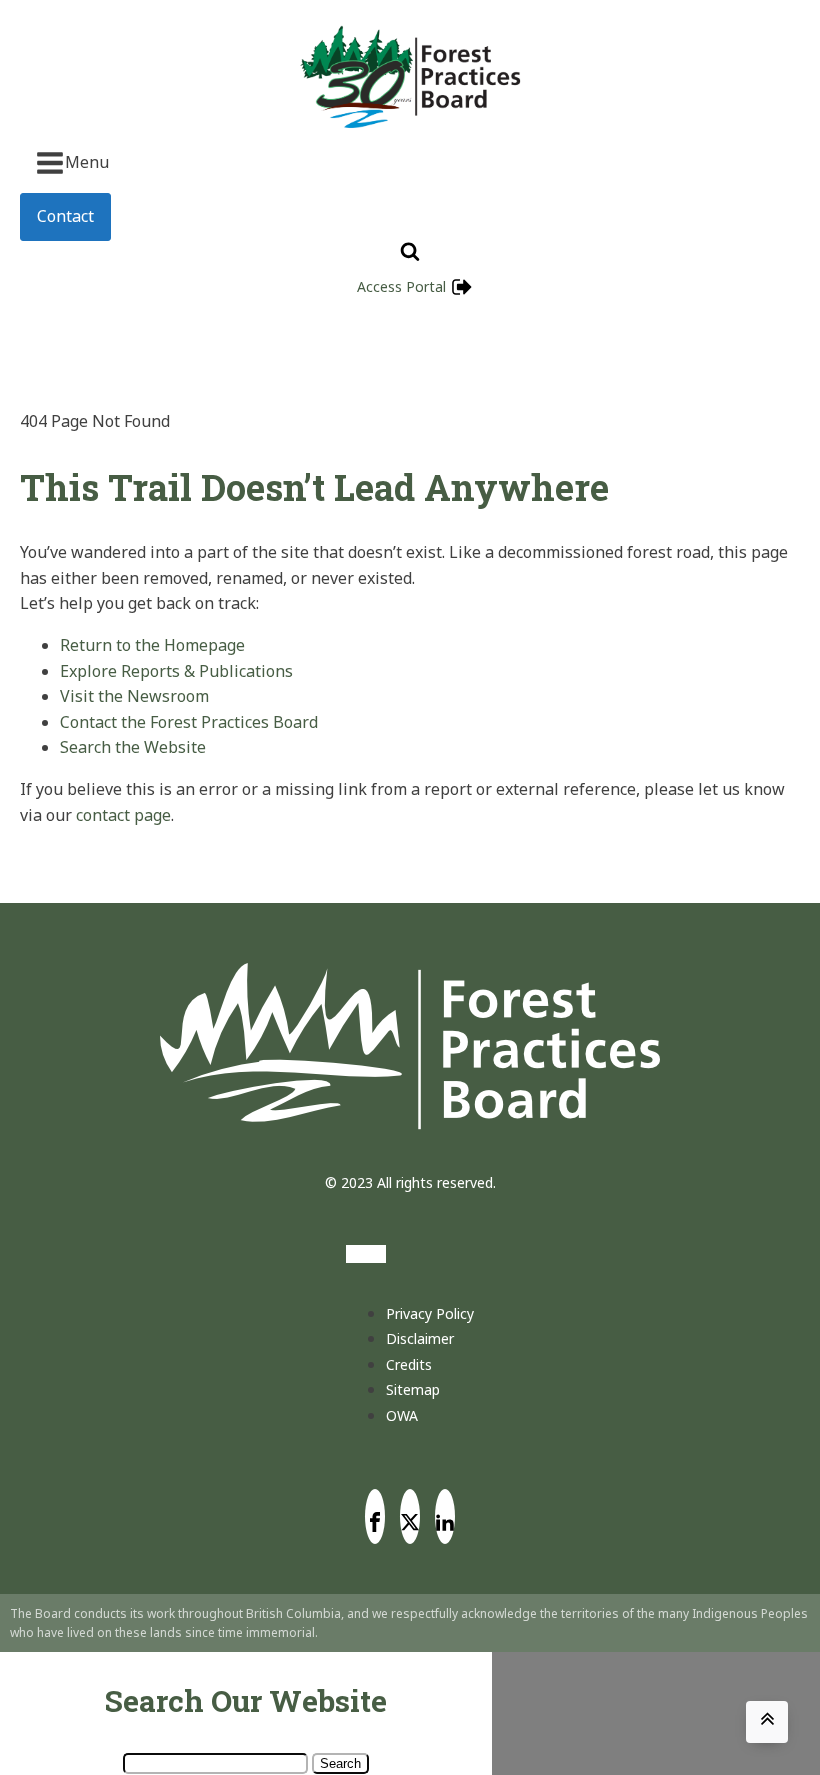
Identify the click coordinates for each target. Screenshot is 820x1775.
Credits (409, 1364)
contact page (123, 815)
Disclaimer (420, 1338)
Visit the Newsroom (134, 696)
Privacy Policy (430, 1313)
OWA (402, 1415)
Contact (65, 216)
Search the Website (133, 747)
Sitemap (413, 1389)
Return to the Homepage (152, 645)
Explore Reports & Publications (176, 671)
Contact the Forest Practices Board (189, 722)
